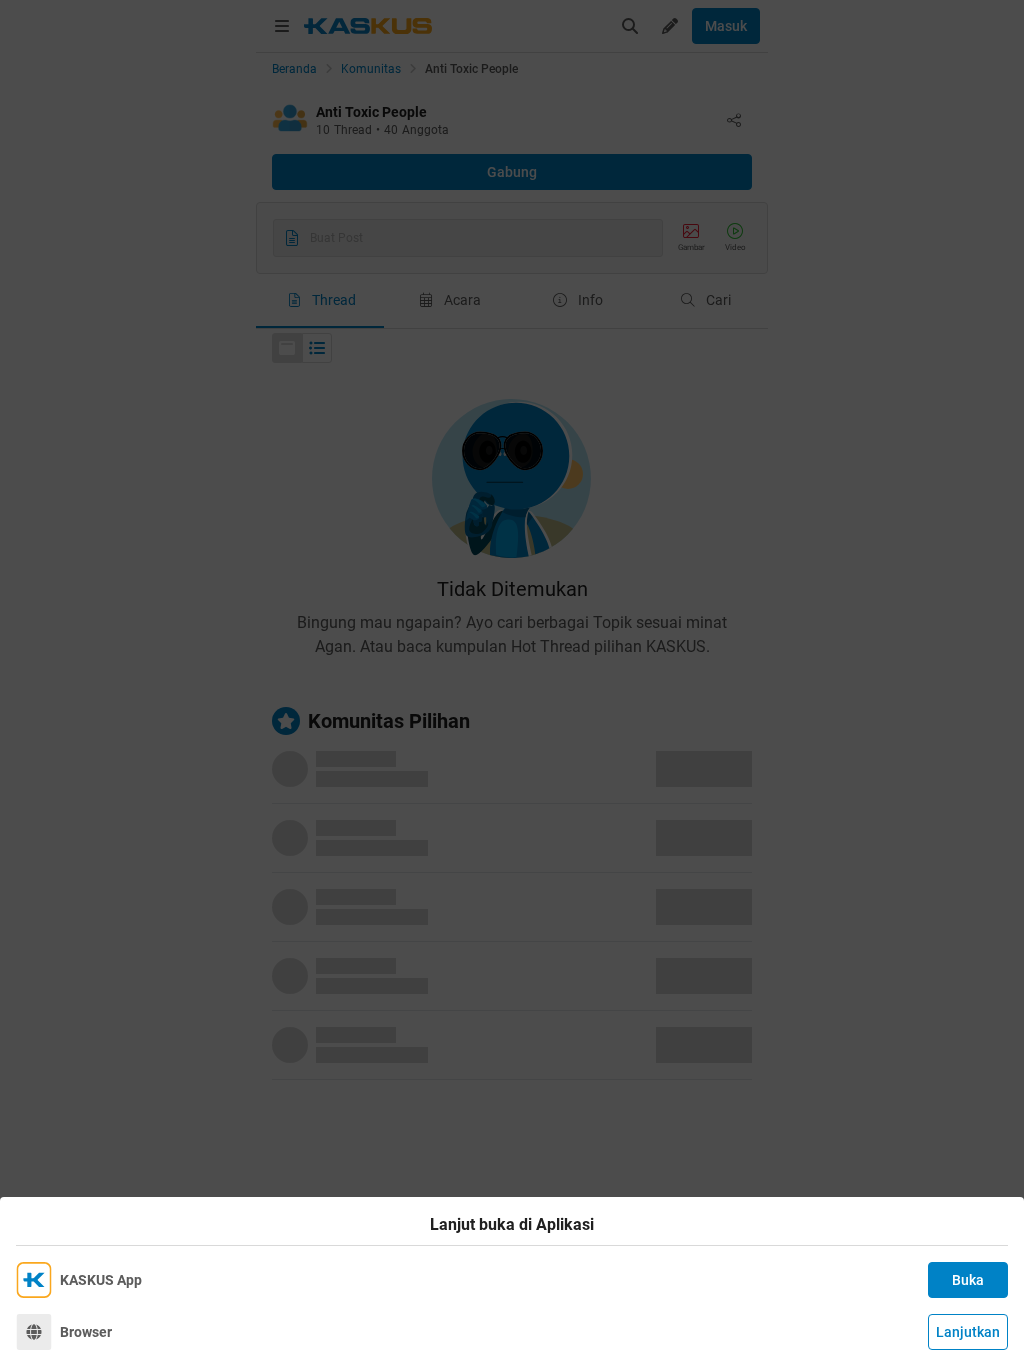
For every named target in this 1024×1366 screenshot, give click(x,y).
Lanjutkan (968, 1332)
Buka (968, 1280)
